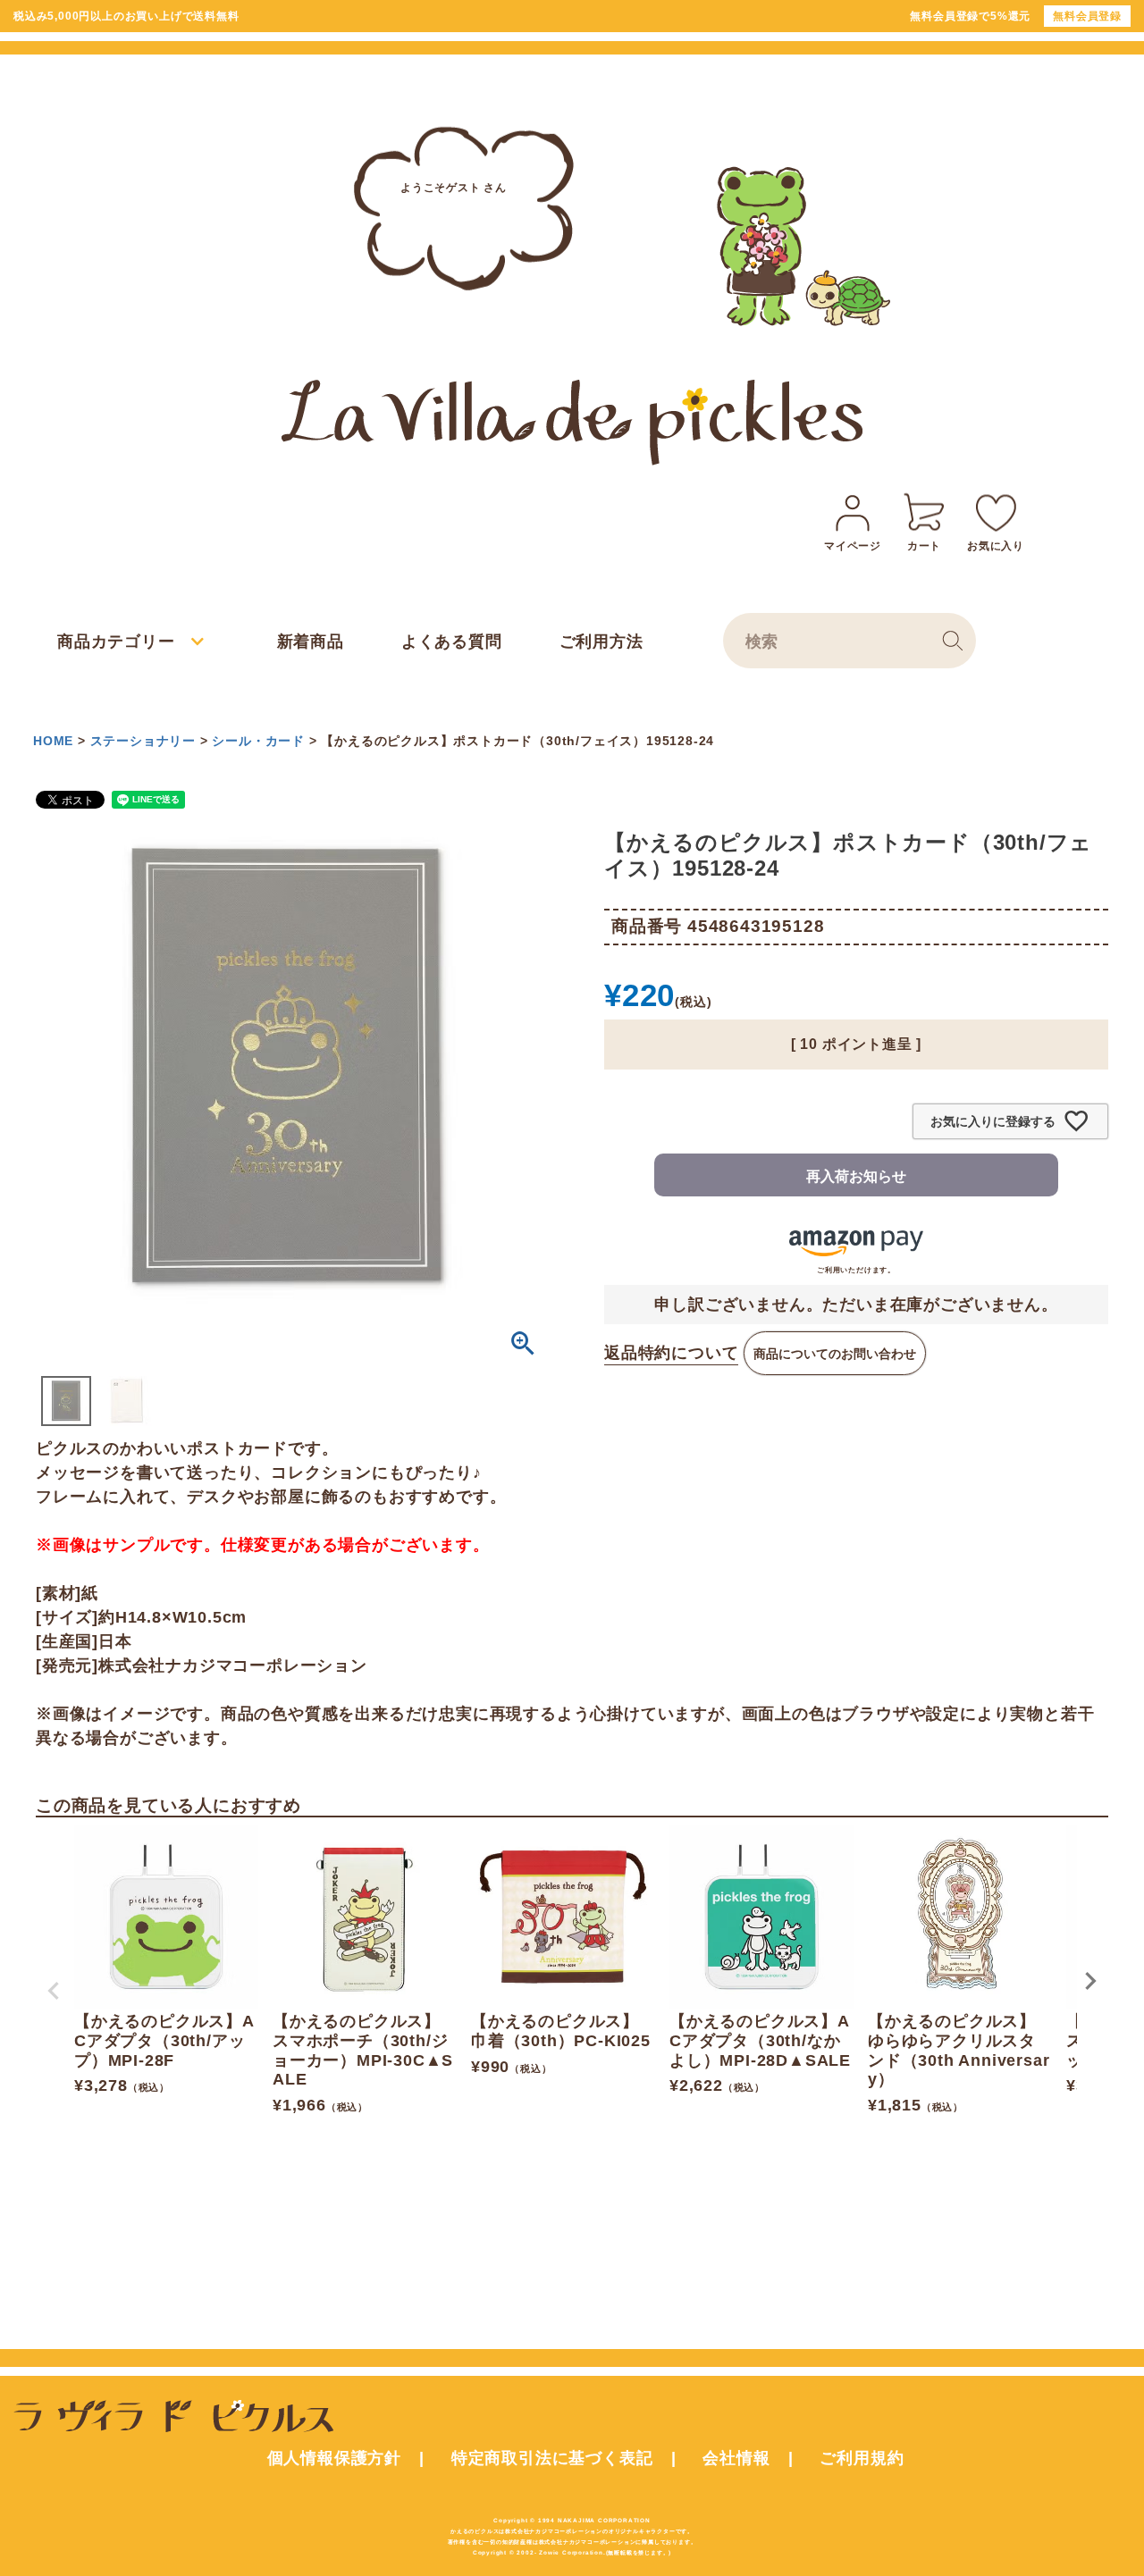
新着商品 (311, 642)
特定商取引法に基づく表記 (552, 2458)
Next (1090, 1981)
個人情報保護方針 (334, 2458)
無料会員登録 (1087, 16)
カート (924, 546)
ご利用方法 (601, 642)
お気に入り (996, 546)
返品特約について (671, 1353)
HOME (53, 741)
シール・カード (258, 741)
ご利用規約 (862, 2458)
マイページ (853, 546)
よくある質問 (452, 642)
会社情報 (736, 2458)
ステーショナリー (143, 741)
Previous (54, 1991)
